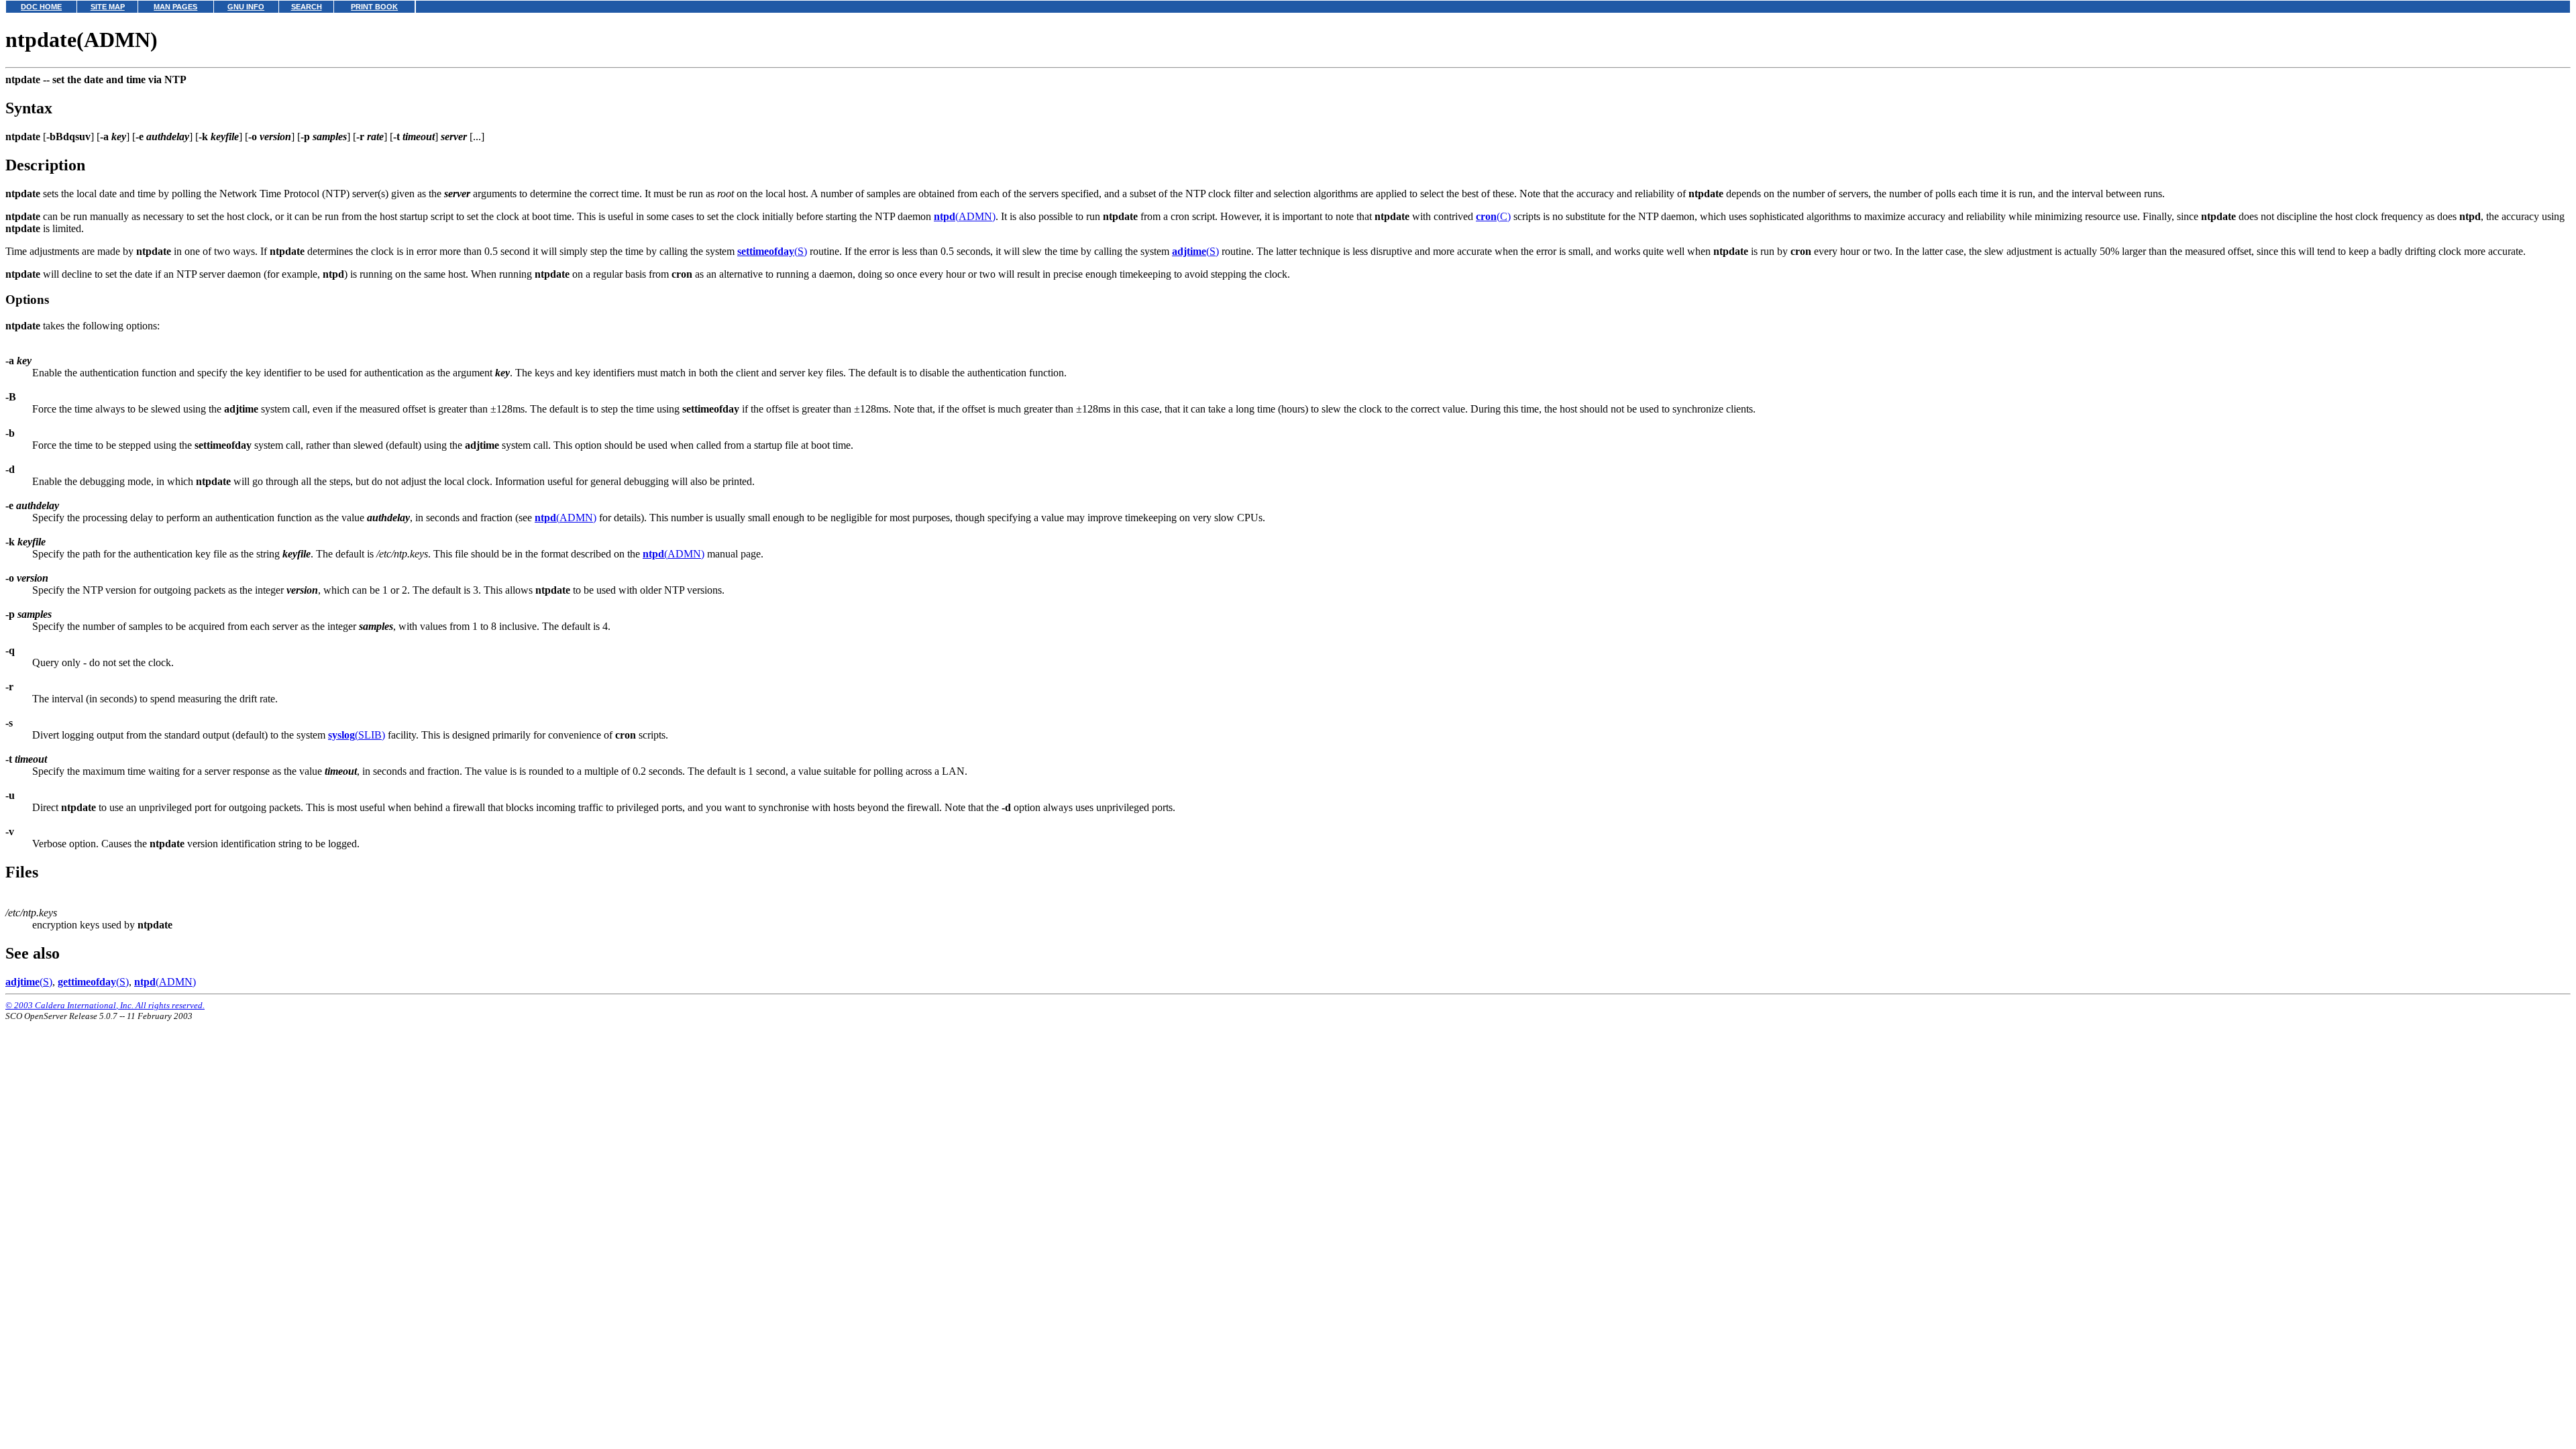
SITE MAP (108, 7)
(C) (1493, 216)
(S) (772, 251)
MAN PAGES (175, 7)
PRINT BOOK (374, 7)
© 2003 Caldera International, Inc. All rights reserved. (105, 1005)
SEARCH (307, 7)
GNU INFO (246, 7)
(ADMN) (965, 216)
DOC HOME (41, 7)
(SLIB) (357, 735)
